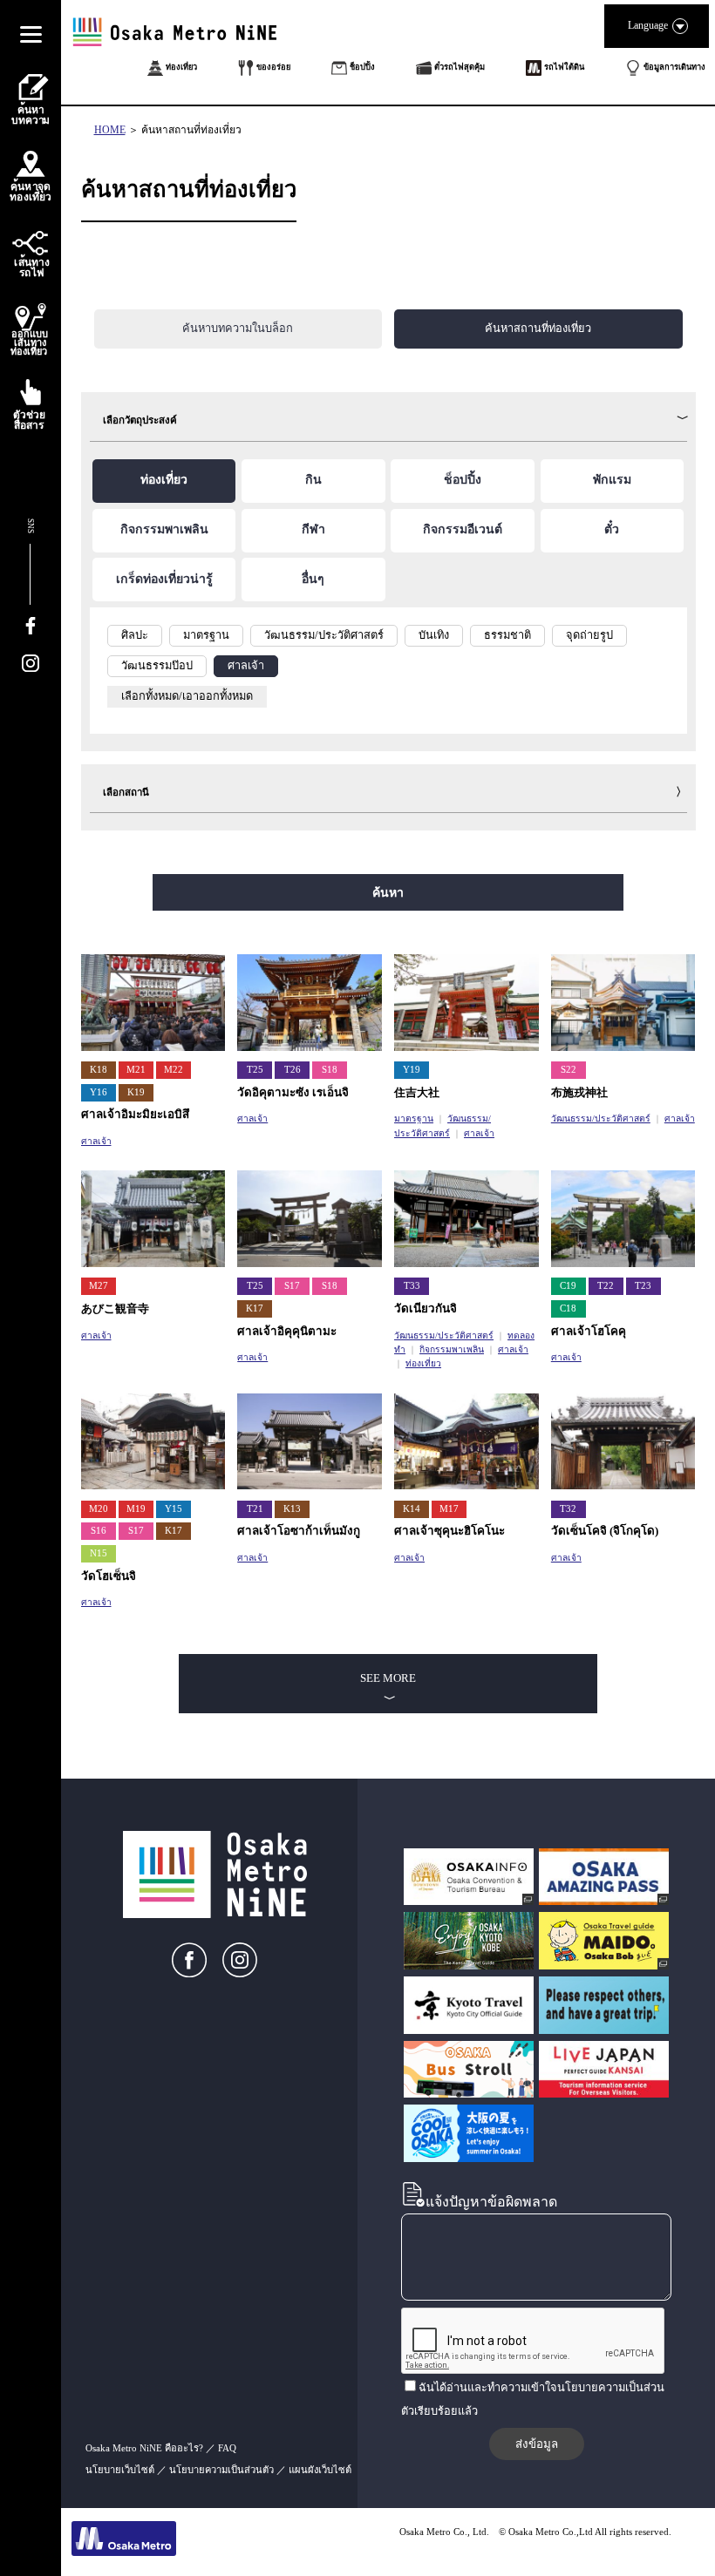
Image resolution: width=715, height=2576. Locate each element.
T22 (606, 1286)
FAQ (227, 2448)
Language (648, 25)
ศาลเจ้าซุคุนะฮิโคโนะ (449, 1531)
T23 (643, 1286)
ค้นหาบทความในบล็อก (238, 329)
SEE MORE (388, 1678)
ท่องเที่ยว (423, 1363)
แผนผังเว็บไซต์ (320, 2470)
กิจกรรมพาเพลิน (452, 1349)
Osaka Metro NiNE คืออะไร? (144, 2448)
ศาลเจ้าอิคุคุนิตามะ (287, 1331)
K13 (292, 1509)
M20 (99, 1509)
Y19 (412, 1070)
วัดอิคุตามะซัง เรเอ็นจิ (293, 1092)
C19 (568, 1286)
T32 (568, 1509)
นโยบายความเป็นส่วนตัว (221, 2470)
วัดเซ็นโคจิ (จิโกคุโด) (605, 1531)
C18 (568, 1308)
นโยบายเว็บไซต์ (120, 2470)
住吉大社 (417, 1092)
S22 (569, 1070)
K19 (136, 1092)
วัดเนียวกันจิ (426, 1308)
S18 (330, 1070)
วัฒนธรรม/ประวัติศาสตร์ (601, 1119)
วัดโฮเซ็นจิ (109, 1576)
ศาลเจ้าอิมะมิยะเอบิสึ (135, 1114)
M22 (174, 1070)
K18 (99, 1070)
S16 (99, 1531)
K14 (412, 1509)
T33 (412, 1286)
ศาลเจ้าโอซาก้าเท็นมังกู (299, 1531)
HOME (110, 130)
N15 (99, 1553)
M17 (449, 1509)
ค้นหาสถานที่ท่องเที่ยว (191, 130)
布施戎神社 (579, 1092)
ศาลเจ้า (96, 1141)
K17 (255, 1308)
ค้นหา (388, 892)
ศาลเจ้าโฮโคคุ (589, 1331)
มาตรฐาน (414, 1119)
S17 (292, 1286)
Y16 (99, 1092)
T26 (293, 1070)
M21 (136, 1070)
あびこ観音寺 (115, 1308)
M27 (99, 1286)
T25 (255, 1070)
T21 (255, 1509)
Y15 (174, 1509)
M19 (136, 1509)
